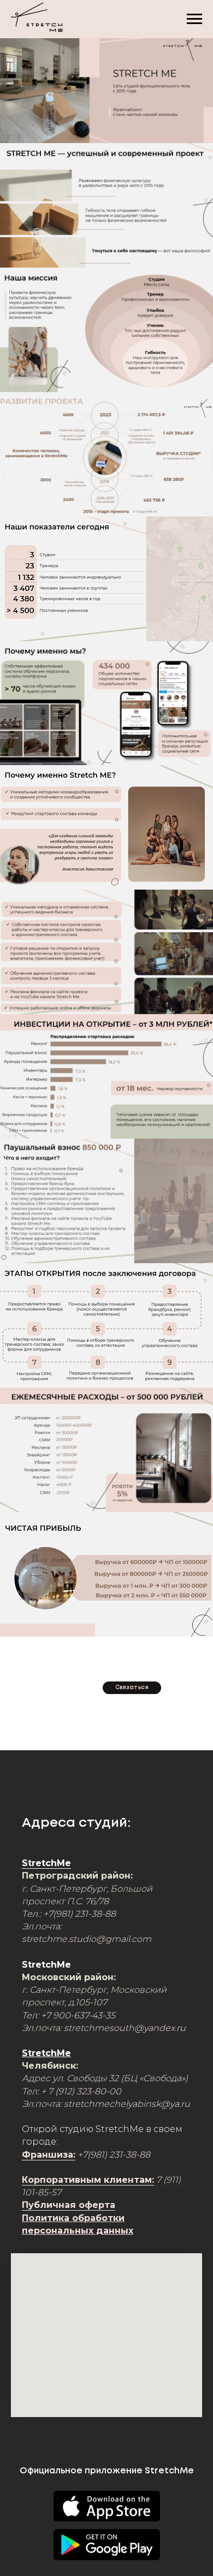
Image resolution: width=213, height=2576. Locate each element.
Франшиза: (49, 2155)
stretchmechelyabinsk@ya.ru (127, 2104)
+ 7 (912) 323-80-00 (81, 2091)
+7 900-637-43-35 (78, 2015)
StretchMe (46, 1863)
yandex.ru (165, 2028)
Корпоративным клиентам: (88, 2180)
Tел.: (32, 1914)
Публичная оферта (69, 2205)
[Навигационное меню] (194, 19)
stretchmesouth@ (104, 2028)
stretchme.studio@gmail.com (87, 1939)
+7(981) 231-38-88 (79, 1914)
